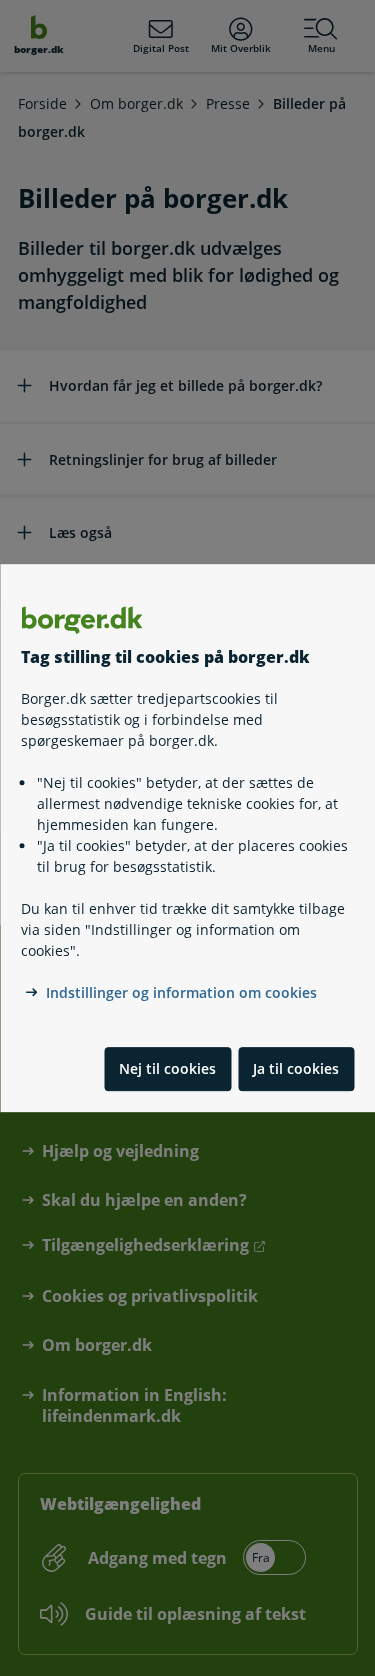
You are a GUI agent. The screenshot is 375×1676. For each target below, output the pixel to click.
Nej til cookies (167, 1068)
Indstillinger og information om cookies (181, 992)
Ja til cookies (296, 1068)
